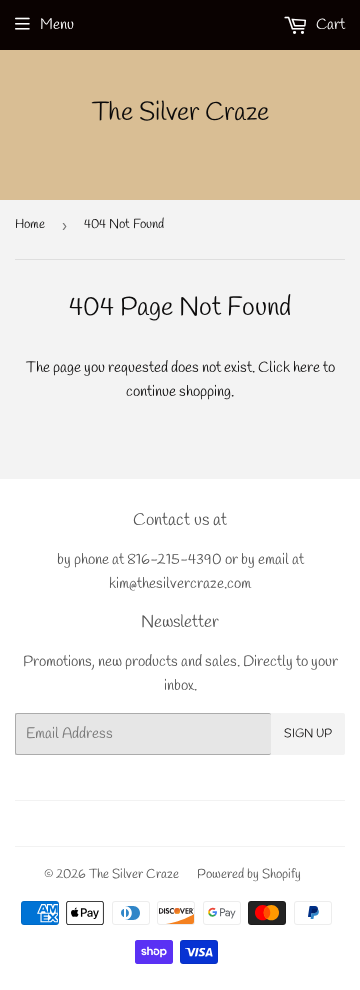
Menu (57, 25)
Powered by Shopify (249, 874)
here (306, 368)
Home (30, 224)
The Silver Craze (180, 113)
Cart (329, 25)
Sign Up (308, 734)
